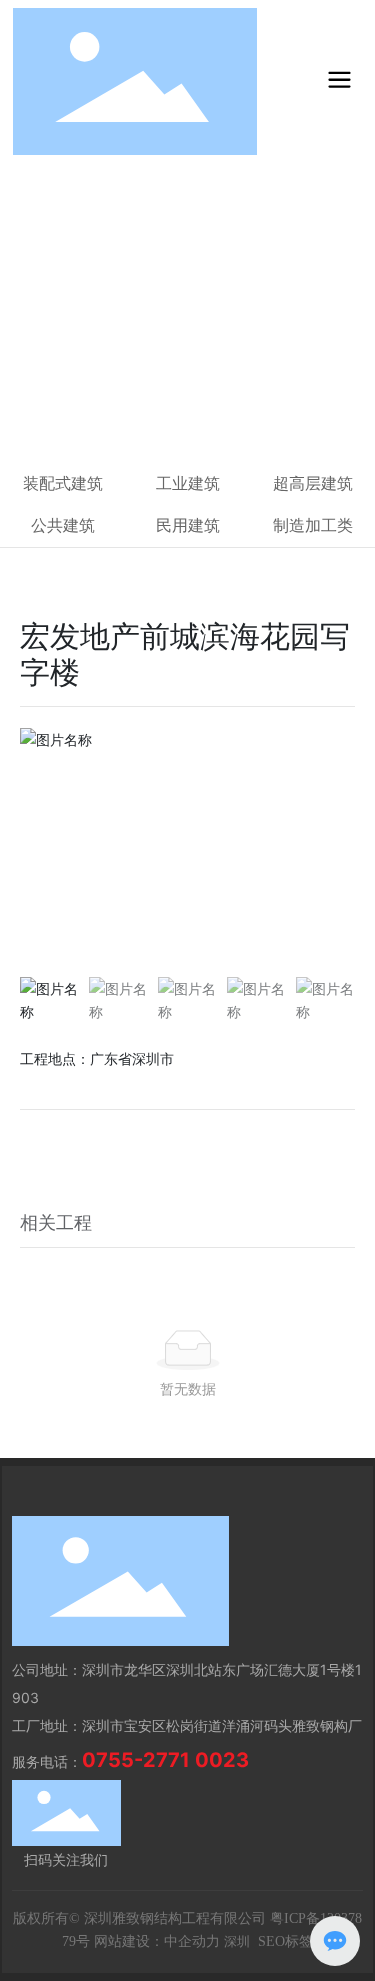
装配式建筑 (63, 483)
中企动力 (192, 1941)
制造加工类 (313, 525)
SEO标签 (285, 1941)
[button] (331, 847)
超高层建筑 (313, 483)
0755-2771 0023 (165, 1760)
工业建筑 (188, 483)
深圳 (237, 1941)
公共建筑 (63, 525)
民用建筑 (116, 405)
